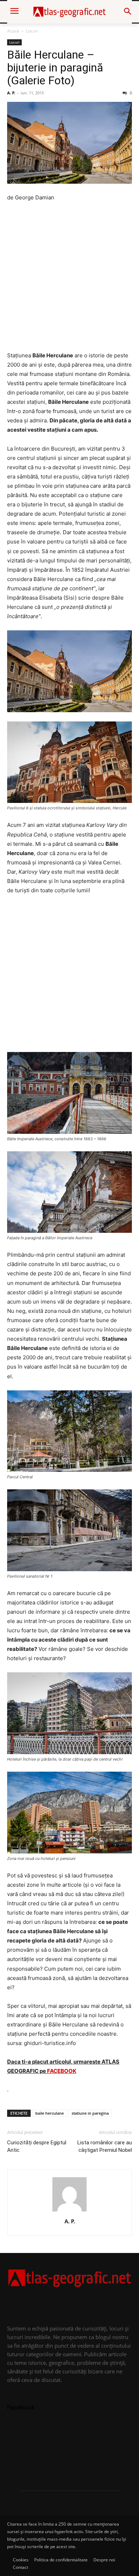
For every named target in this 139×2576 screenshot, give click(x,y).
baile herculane (50, 2113)
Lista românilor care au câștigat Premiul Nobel (105, 2146)
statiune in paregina (90, 2113)
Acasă (13, 31)
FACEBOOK (62, 2071)
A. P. (11, 93)
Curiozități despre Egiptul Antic (37, 2146)
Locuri (32, 31)
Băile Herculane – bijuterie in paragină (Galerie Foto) (55, 68)
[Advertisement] (69, 281)
